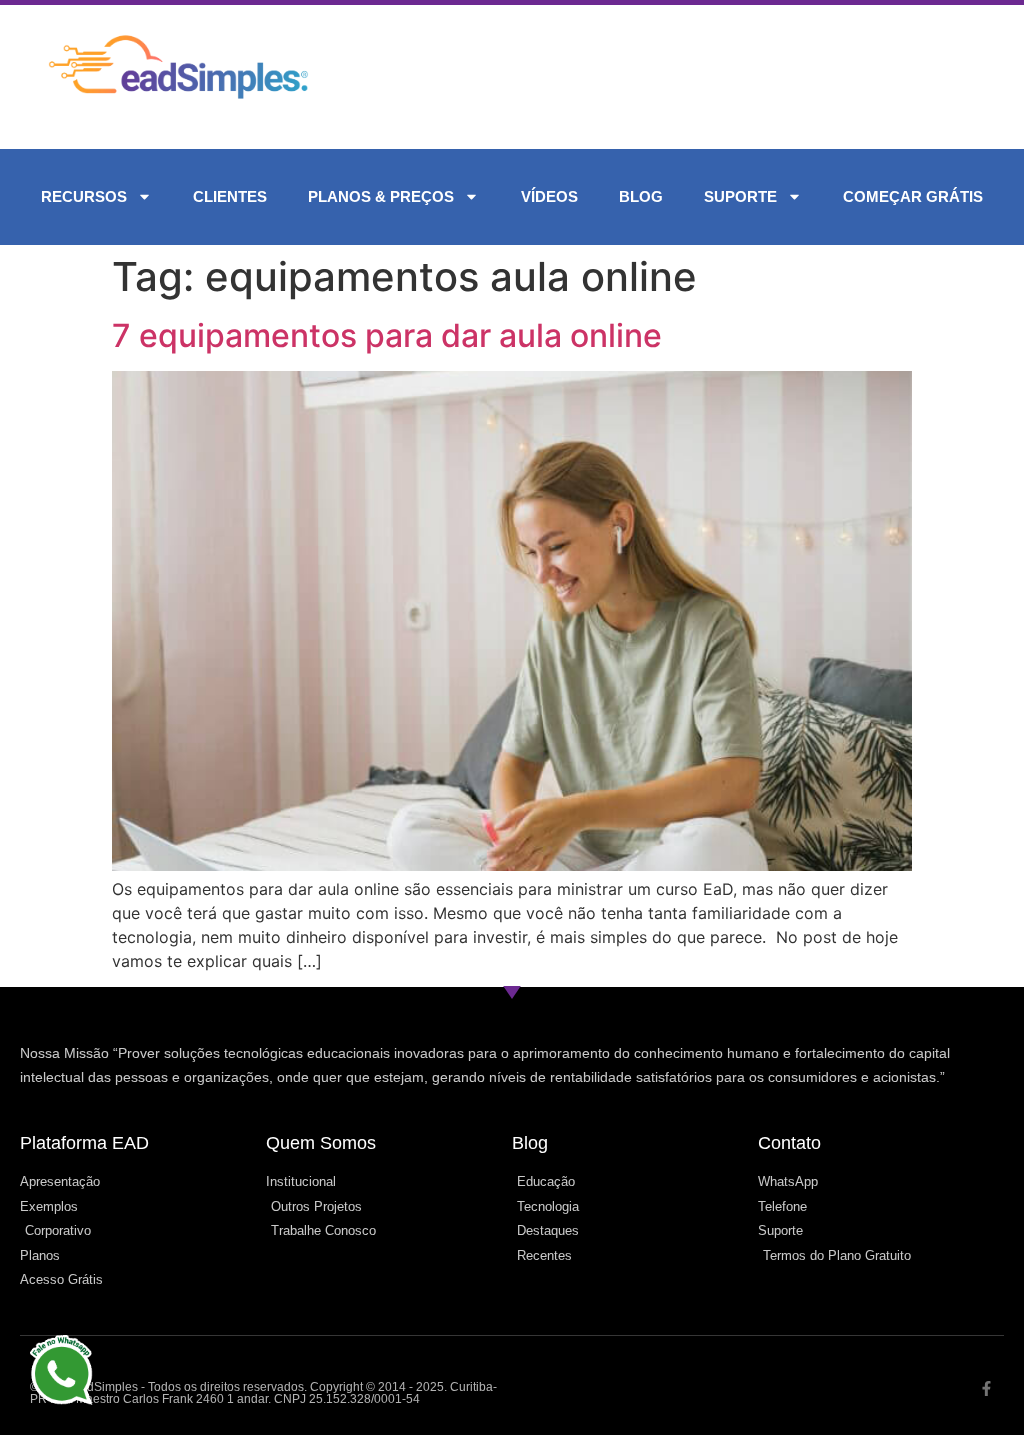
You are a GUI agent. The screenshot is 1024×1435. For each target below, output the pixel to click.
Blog (641, 196)
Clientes (230, 196)
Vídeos (549, 196)
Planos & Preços (381, 196)
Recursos (84, 196)
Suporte (740, 196)
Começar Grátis (913, 196)
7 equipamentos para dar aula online (387, 335)
